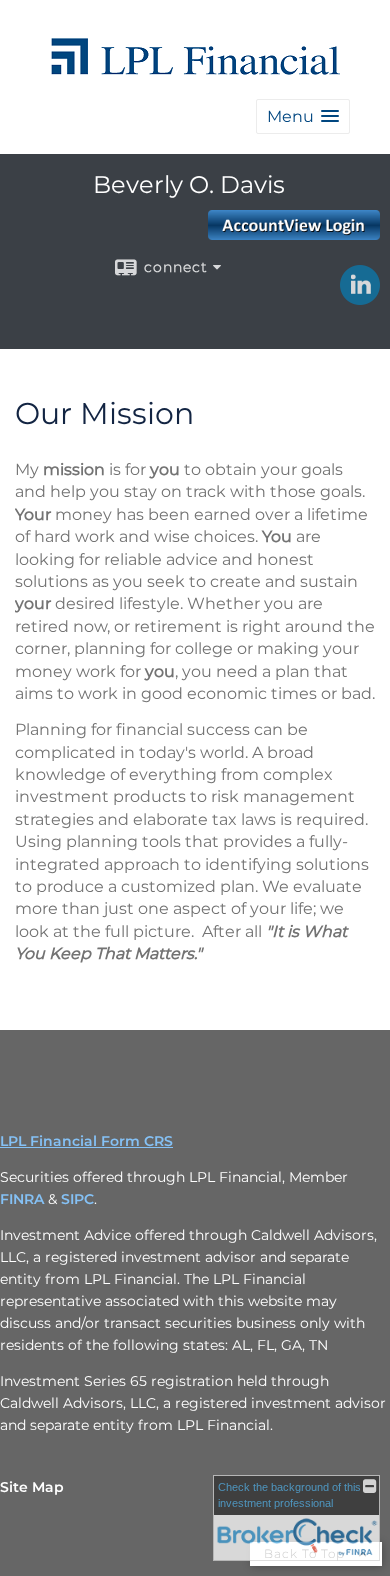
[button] (303, 116)
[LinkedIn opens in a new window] (360, 298)
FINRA (22, 1199)
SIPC (77, 1199)
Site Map (32, 1487)
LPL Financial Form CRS (86, 1141)
